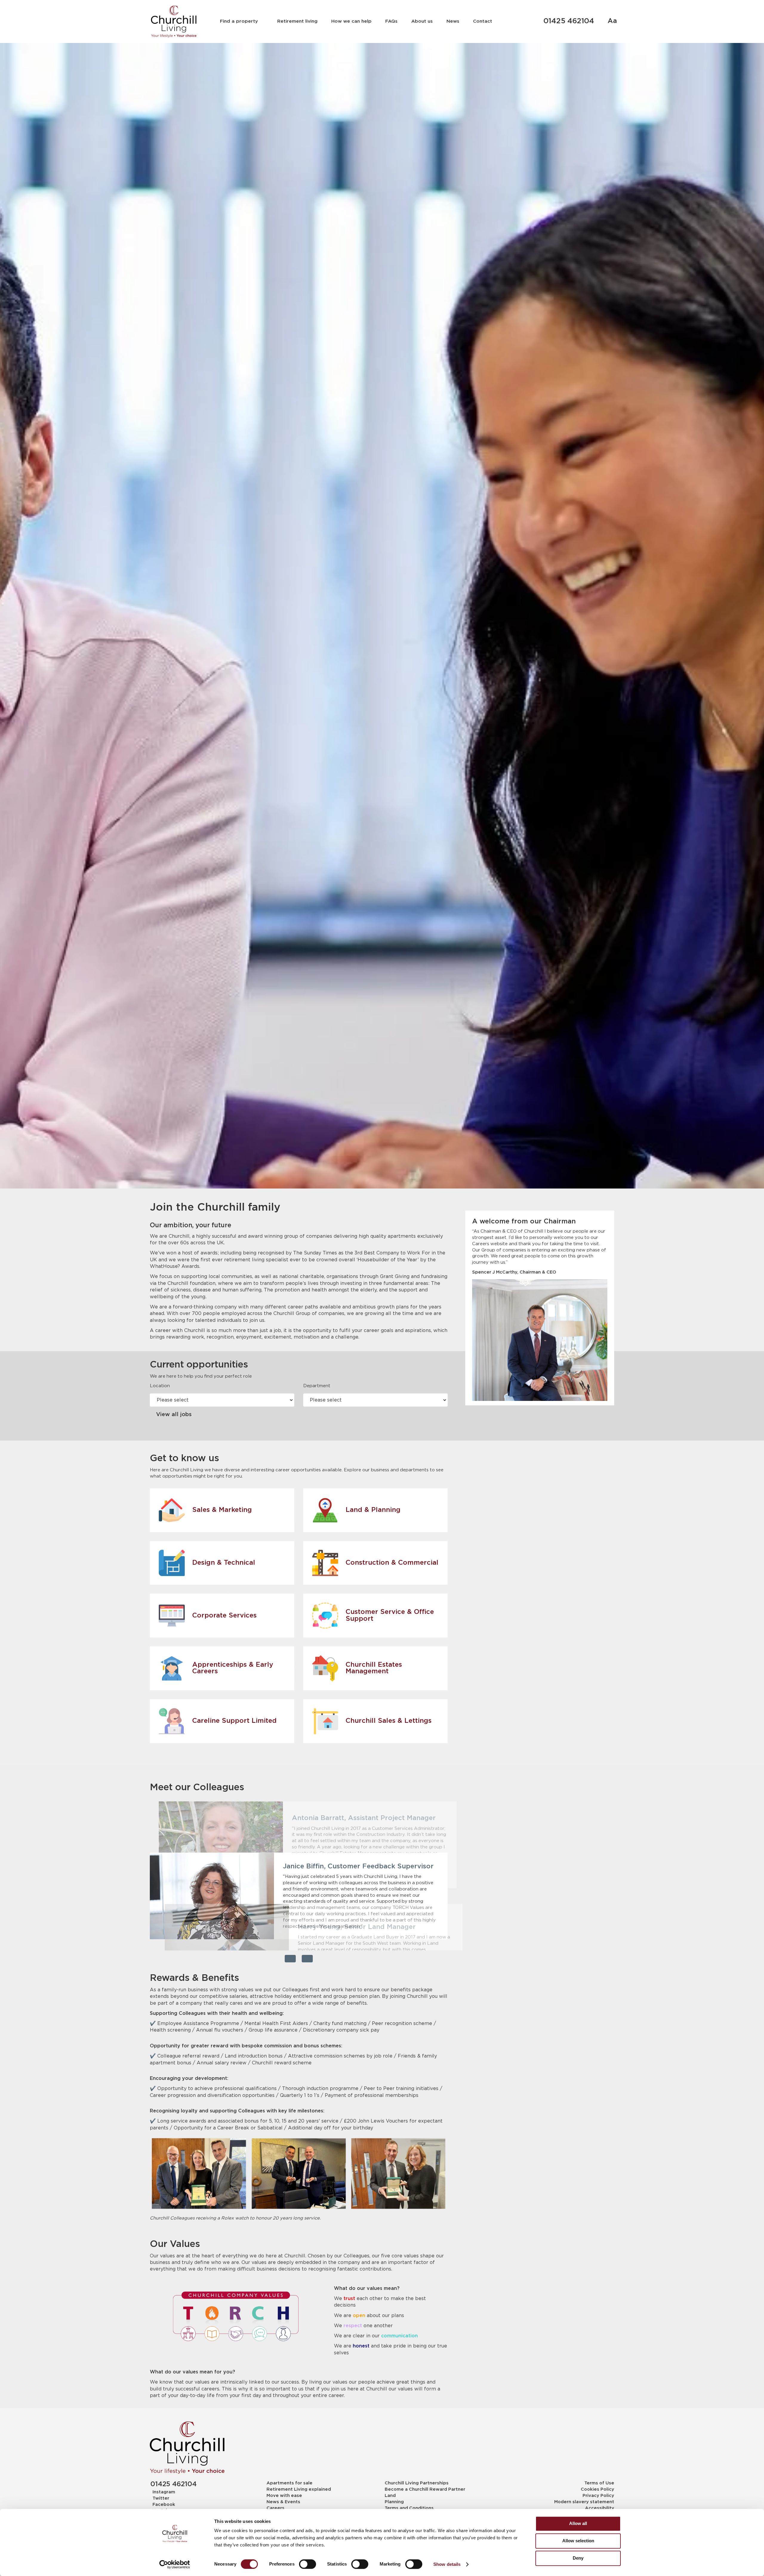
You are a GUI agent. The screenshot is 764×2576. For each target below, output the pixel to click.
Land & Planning (373, 1510)
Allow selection (578, 2541)
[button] (290, 1959)
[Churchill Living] (187, 2448)
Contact (483, 21)
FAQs (391, 21)
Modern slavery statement (584, 2502)
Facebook (164, 2505)
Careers (275, 2508)
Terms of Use (599, 2483)
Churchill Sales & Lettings (389, 1721)
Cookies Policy (597, 2489)
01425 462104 (569, 21)
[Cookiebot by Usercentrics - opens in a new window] (175, 2564)
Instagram (164, 2492)
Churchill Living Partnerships (417, 2483)
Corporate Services (224, 1616)
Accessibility (600, 2508)
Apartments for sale (289, 2483)
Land (390, 2496)
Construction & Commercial (392, 1563)
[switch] (308, 2564)
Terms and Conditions (409, 2508)
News (453, 21)
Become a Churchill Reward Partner (425, 2489)
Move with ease (284, 2496)
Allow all (578, 2523)
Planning (394, 2502)
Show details (447, 2564)
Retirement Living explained (299, 2489)
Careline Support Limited (234, 1721)
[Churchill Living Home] (174, 21)
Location (160, 1386)
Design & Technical (224, 1563)
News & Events (283, 2502)
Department (317, 1386)
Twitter (161, 2498)
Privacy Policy (598, 2496)
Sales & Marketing (222, 1510)
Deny (578, 2558)
